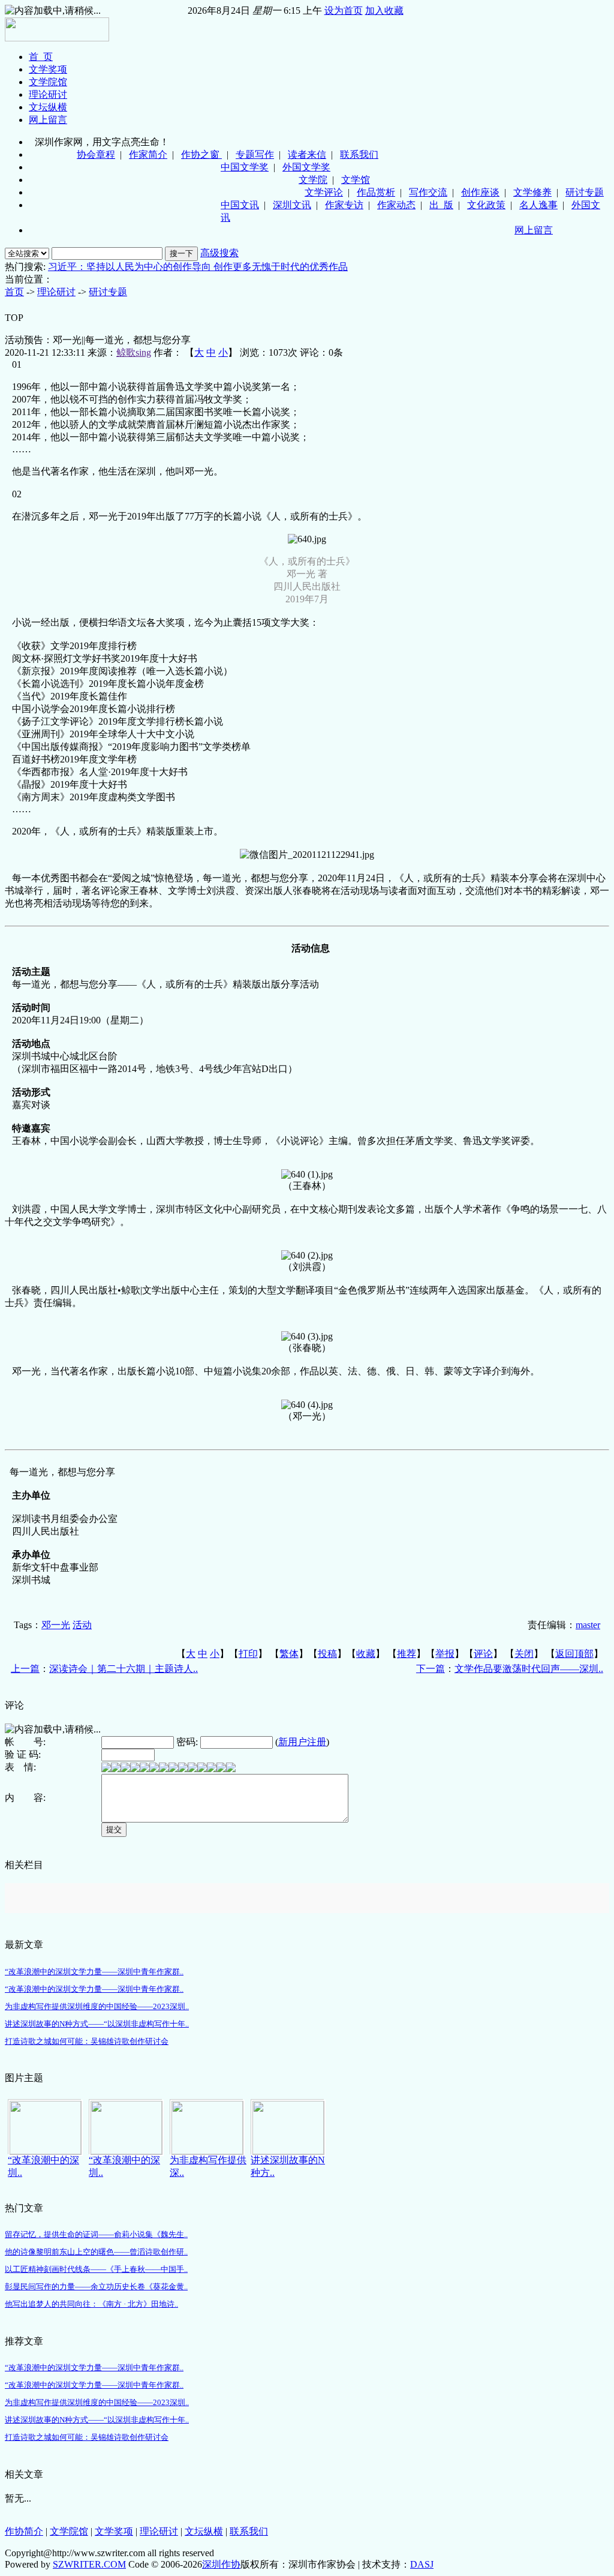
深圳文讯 (292, 205)
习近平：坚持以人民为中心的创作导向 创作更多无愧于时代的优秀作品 (198, 267)
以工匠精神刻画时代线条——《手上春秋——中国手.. (96, 2269)
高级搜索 (219, 253)
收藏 (366, 1654)
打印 (248, 1654)
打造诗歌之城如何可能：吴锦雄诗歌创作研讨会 (87, 2041)
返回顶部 (574, 1654)
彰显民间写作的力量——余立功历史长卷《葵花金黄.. (96, 2287)
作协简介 (24, 2531)
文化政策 (486, 205)
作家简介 (148, 154)
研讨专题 (585, 192)
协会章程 (96, 154)
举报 (445, 1654)
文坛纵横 (48, 107)
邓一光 (56, 1625)
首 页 (41, 57)
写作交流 (428, 192)
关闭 (524, 1654)
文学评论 (324, 192)
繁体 (289, 1654)
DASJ (422, 2564)
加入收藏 (384, 10)
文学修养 (532, 192)
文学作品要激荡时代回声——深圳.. (529, 1669)
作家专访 (344, 205)
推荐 (407, 1654)
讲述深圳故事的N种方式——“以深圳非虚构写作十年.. (97, 2024)
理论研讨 (48, 94)
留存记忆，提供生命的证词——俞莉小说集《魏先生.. (96, 2234)
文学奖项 (48, 69)
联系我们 (359, 154)
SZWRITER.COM (89, 2564)
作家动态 (396, 205)
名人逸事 (538, 205)
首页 (14, 292)
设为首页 (344, 10)
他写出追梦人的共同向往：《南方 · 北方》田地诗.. (91, 2304)
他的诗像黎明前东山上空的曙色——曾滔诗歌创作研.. (96, 2252)
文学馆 (356, 180)
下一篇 (431, 1669)
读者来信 (307, 154)
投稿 (327, 1654)
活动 (82, 1625)
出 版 (441, 205)
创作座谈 (480, 192)
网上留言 (48, 120)
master (588, 1625)
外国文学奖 (306, 167)
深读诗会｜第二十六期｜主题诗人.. (124, 1669)
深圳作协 (221, 2564)
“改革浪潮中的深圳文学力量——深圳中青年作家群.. (94, 1972)
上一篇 (25, 1669)
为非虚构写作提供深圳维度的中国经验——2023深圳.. (97, 2006)
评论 (483, 1654)
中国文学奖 (245, 167)
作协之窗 (201, 154)
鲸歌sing (134, 352)
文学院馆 (48, 82)
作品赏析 (376, 192)
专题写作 (255, 154)
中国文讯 (240, 205)
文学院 (313, 180)
